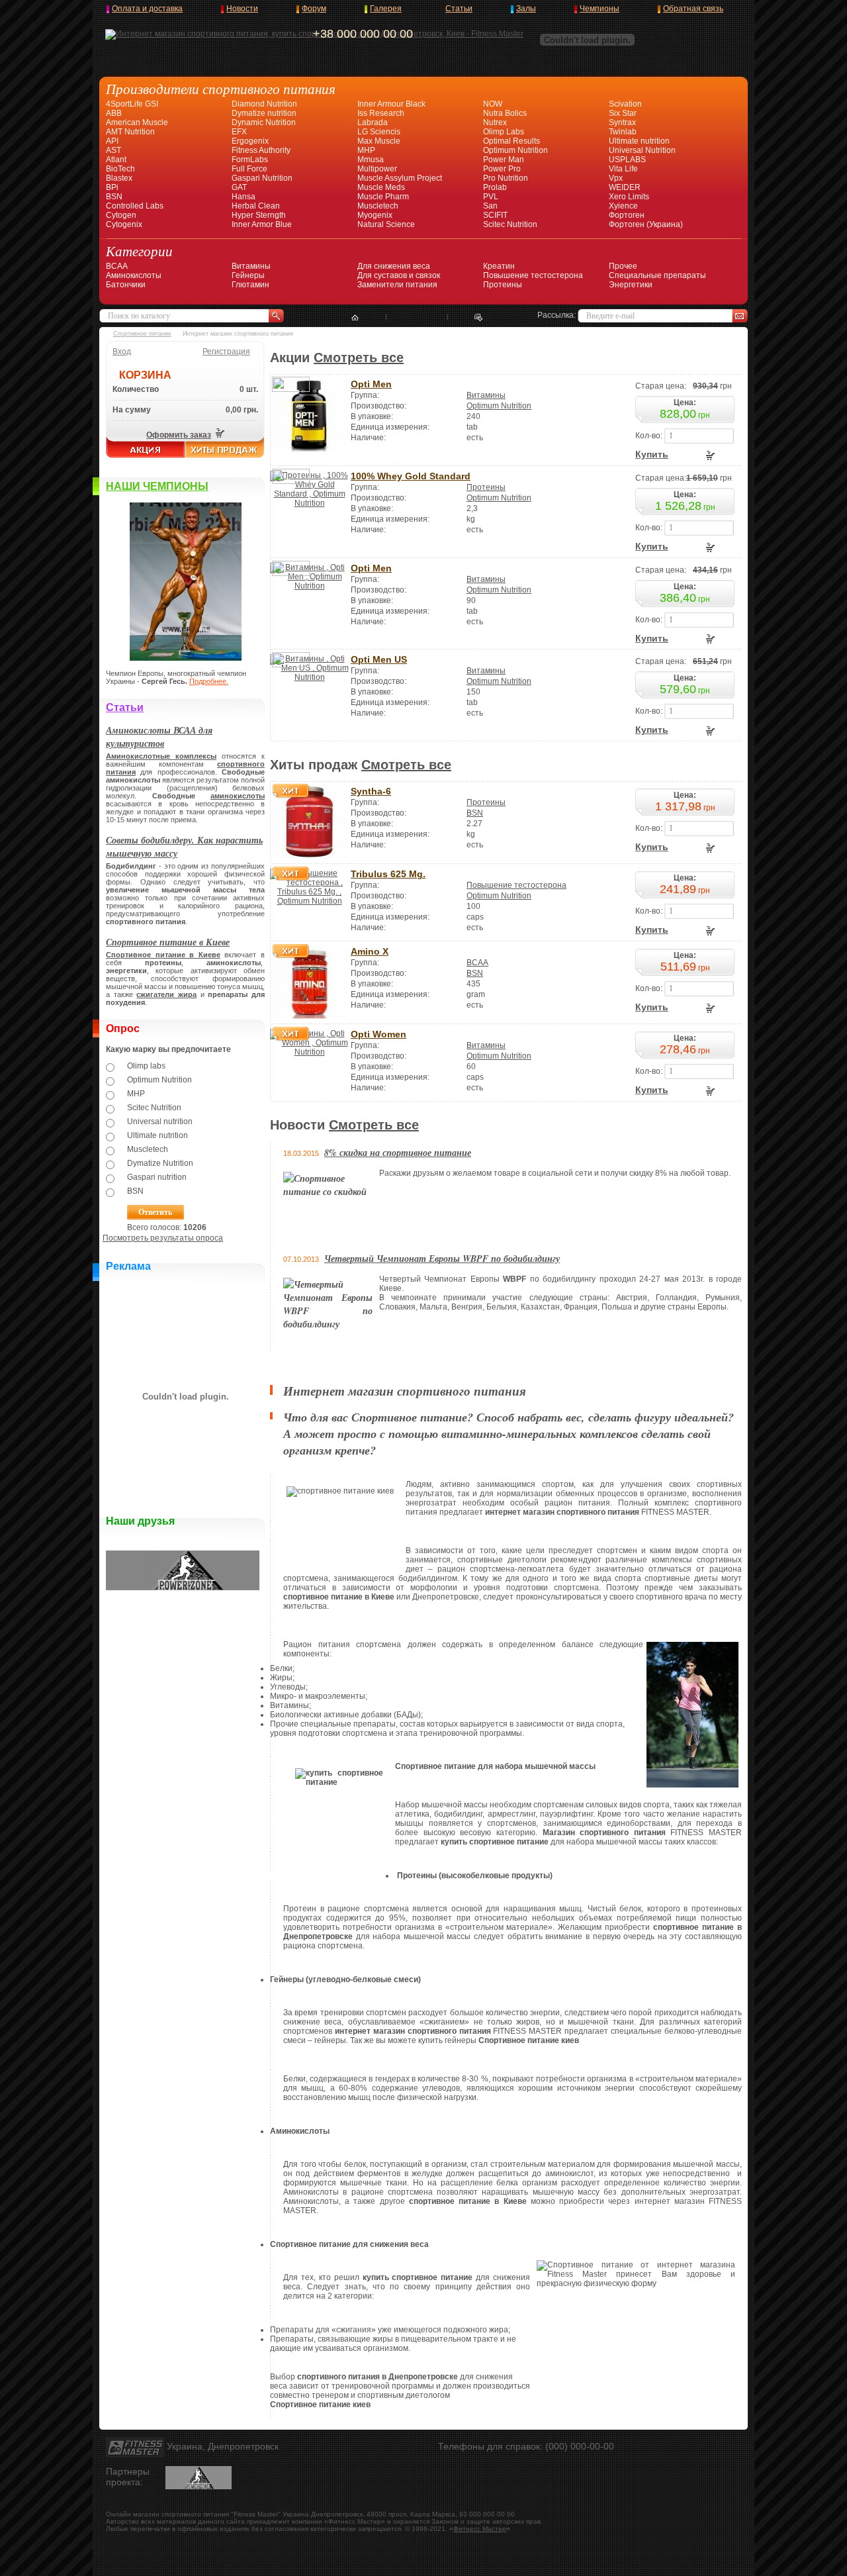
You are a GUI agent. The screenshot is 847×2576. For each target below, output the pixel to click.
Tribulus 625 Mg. (388, 874)
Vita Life (623, 169)
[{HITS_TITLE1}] (309, 856)
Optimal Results (512, 141)
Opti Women (379, 1034)
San (490, 206)
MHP (366, 150)
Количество (136, 389)
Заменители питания (397, 285)
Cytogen (121, 215)
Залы (526, 9)
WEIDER (625, 187)
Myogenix (375, 215)
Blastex (119, 178)
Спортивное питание (142, 334)
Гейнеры (248, 275)
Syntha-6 (371, 791)
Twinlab (623, 132)
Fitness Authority (261, 150)
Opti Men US (379, 659)
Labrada (373, 122)
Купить (652, 454)
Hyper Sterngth (259, 215)
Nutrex (495, 122)
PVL (491, 197)
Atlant (116, 160)
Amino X (370, 951)
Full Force (249, 169)
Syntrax (622, 122)
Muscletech (378, 206)
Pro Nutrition (506, 178)
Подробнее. (209, 681)
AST (113, 150)
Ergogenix (250, 141)
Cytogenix (124, 224)
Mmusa (371, 160)
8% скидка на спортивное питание (398, 1153)
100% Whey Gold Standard (411, 476)
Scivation (625, 104)
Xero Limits (629, 197)
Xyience (623, 206)
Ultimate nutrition (639, 141)
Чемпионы (600, 9)
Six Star (623, 113)
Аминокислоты (134, 275)
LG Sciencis (379, 132)
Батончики (126, 285)
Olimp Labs (504, 132)
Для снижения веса (394, 266)
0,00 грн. (242, 410)
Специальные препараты (657, 275)
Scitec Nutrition (510, 224)
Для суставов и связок (399, 275)
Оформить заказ (179, 435)
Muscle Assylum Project (400, 178)
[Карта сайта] (417, 318)
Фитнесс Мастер (480, 2529)
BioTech (120, 169)
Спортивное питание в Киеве (168, 942)
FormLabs (250, 160)
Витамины (251, 266)
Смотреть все (359, 358)
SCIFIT (495, 215)
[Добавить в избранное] (479, 318)
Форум (314, 9)
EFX (239, 132)
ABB (114, 113)
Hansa (244, 197)
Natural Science (386, 224)
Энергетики (631, 285)
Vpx (616, 178)
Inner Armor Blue (262, 224)
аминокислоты (238, 796)
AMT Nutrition (130, 132)
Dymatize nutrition (264, 113)
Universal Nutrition (642, 150)
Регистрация (226, 352)
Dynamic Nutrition (264, 122)
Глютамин (250, 285)
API (112, 141)
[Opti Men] (309, 449)
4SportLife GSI (132, 104)
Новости (242, 9)
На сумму (132, 410)
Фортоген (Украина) (646, 224)
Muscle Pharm (383, 197)
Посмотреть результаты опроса (163, 1238)
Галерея (386, 9)
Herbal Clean (256, 206)
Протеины (503, 285)
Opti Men (371, 384)
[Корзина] (219, 435)
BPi (112, 187)
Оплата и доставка (147, 9)
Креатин (499, 266)
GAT (239, 187)
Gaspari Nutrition (262, 178)
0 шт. (249, 389)
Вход (122, 352)
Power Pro (502, 169)
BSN (114, 197)
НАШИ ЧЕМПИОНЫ (157, 486)
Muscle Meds (381, 187)
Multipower (377, 169)
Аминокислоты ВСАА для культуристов (159, 737)
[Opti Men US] (309, 677)
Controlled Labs (135, 206)
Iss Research (381, 113)
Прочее (623, 266)
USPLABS (627, 160)
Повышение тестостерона (533, 275)
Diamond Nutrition (264, 104)
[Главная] (355, 318)
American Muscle (137, 122)
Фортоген (627, 215)
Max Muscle (379, 141)
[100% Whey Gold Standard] (309, 503)
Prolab (495, 187)
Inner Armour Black (391, 104)
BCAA (117, 266)
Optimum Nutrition (515, 150)
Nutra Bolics (505, 113)
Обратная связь (693, 9)
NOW (493, 104)
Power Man (504, 160)
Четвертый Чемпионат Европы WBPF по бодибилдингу (442, 1259)
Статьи (459, 9)
